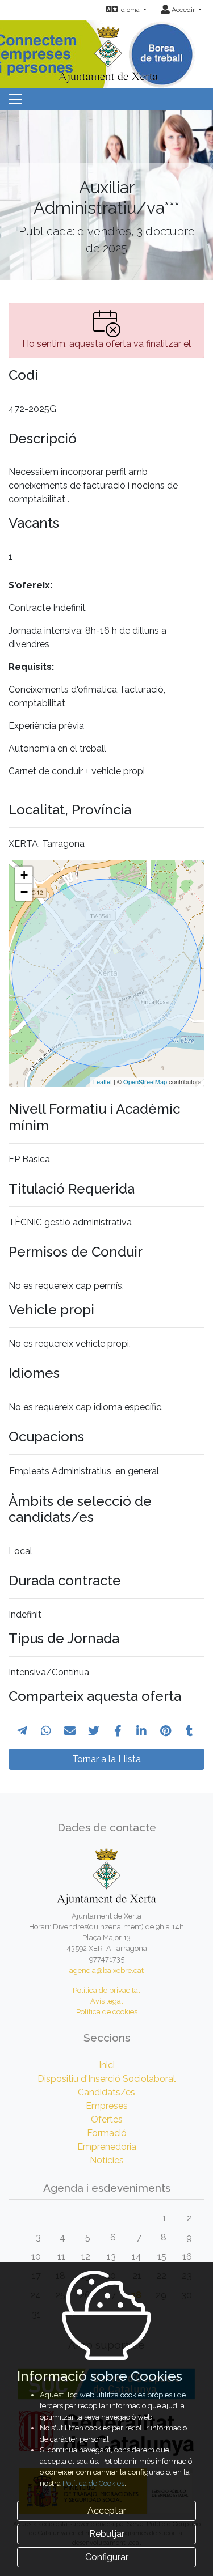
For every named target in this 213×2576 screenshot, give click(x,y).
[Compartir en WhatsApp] (46, 1731)
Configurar (107, 2557)
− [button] (24, 892)
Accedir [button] (183, 10)
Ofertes (107, 2119)
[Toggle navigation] (15, 99)
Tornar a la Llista (106, 1759)
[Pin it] (166, 1731)
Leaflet (103, 1081)
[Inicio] (107, 51)
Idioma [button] (130, 10)
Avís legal (107, 2001)
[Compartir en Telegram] (22, 1731)
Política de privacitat (106, 1990)
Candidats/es (106, 2092)
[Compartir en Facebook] (118, 1731)
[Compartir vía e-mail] (70, 1731)
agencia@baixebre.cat (106, 1970)
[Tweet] (94, 1731)
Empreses (107, 2106)
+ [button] (24, 875)
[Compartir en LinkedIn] (141, 1731)
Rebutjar (107, 2534)
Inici (107, 2065)
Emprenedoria (107, 2147)
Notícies (107, 2160)
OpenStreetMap (145, 1081)
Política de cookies (107, 2012)
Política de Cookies (93, 2483)
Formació (107, 2133)
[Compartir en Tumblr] (189, 1731)
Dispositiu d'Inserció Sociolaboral (106, 2079)
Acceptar (107, 2511)
